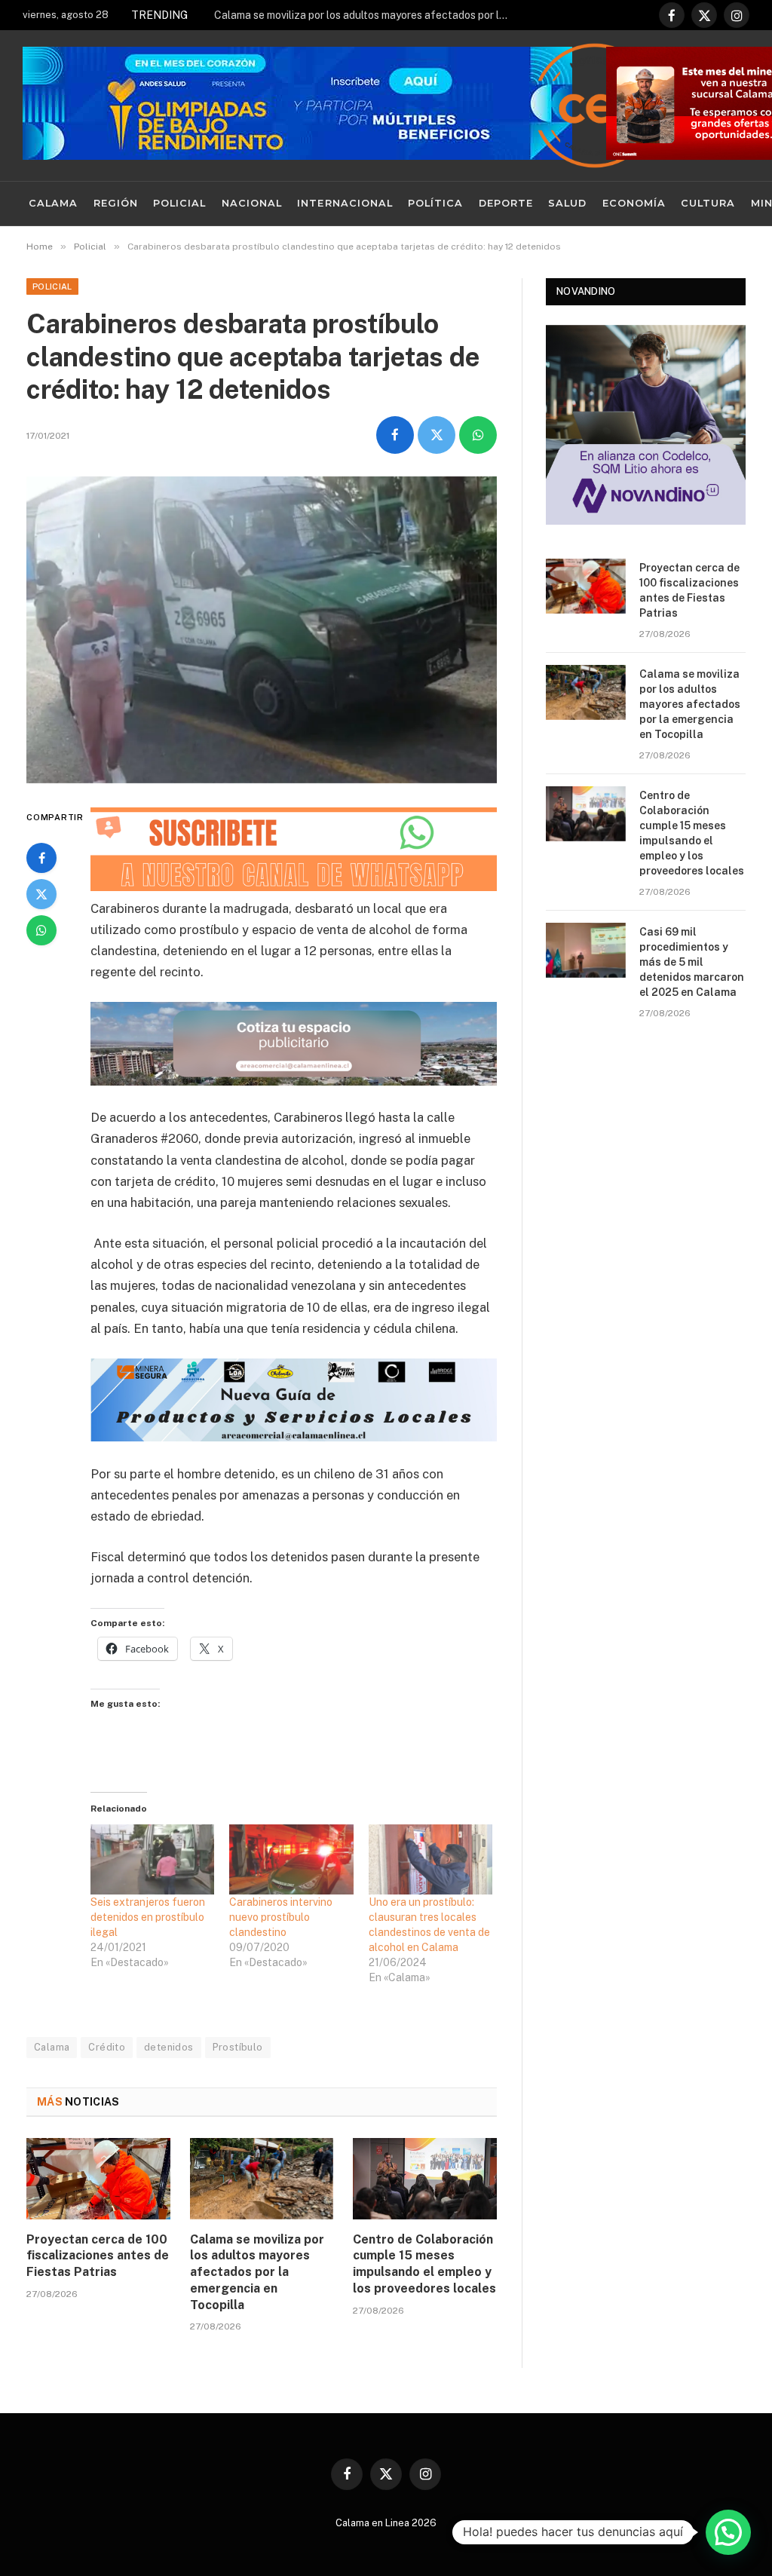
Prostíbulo (238, 2047)
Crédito (107, 2047)
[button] (728, 2532)
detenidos (169, 2047)
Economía (634, 203)
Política (435, 203)
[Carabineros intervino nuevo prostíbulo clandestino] (291, 1860)
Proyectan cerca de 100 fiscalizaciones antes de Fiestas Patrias (98, 2256)
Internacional (345, 203)
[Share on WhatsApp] (478, 435)
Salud (567, 203)
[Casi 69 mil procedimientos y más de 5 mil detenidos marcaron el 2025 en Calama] (586, 950)
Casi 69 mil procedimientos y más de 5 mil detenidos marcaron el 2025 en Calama (692, 962)
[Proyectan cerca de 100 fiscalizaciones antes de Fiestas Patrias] (98, 2178)
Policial (179, 203)
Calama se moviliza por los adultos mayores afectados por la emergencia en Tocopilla (365, 15)
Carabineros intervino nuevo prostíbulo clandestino (281, 1917)
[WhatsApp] (41, 930)
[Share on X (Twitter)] (437, 435)
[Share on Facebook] (395, 435)
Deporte (506, 203)
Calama (53, 203)
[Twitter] (41, 894)
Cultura (708, 203)
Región (116, 203)
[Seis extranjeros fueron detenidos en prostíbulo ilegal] (152, 1860)
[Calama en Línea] (595, 106)
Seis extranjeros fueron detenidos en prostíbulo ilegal (148, 1917)
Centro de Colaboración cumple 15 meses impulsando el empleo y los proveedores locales (424, 2264)
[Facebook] (41, 858)
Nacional (252, 203)
